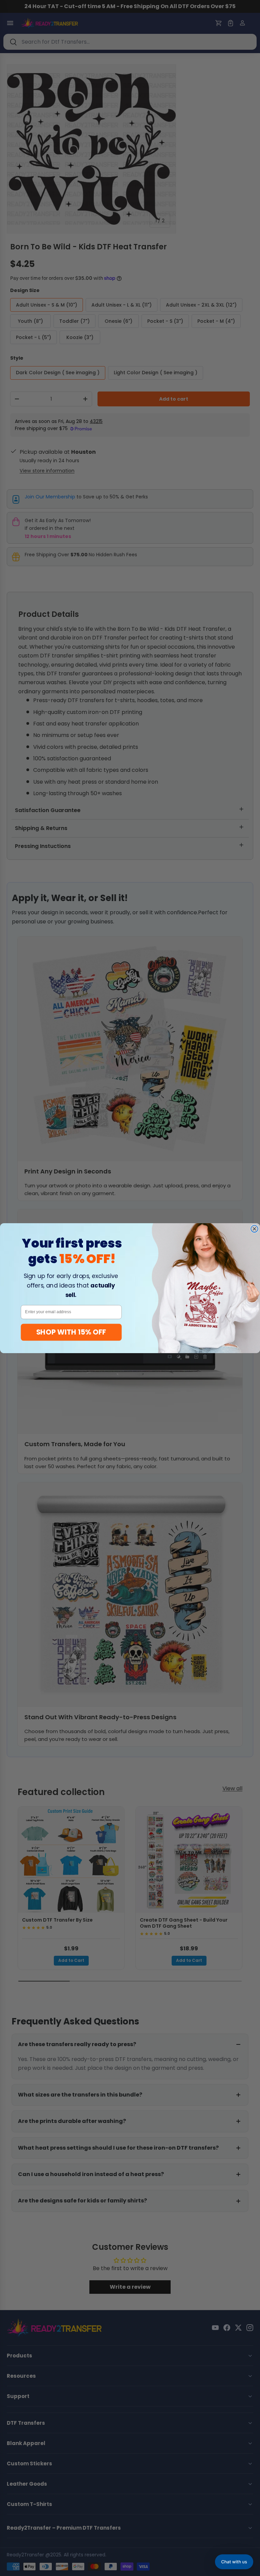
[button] (234, 2562)
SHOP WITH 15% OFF (71, 1332)
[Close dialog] (254, 1229)
